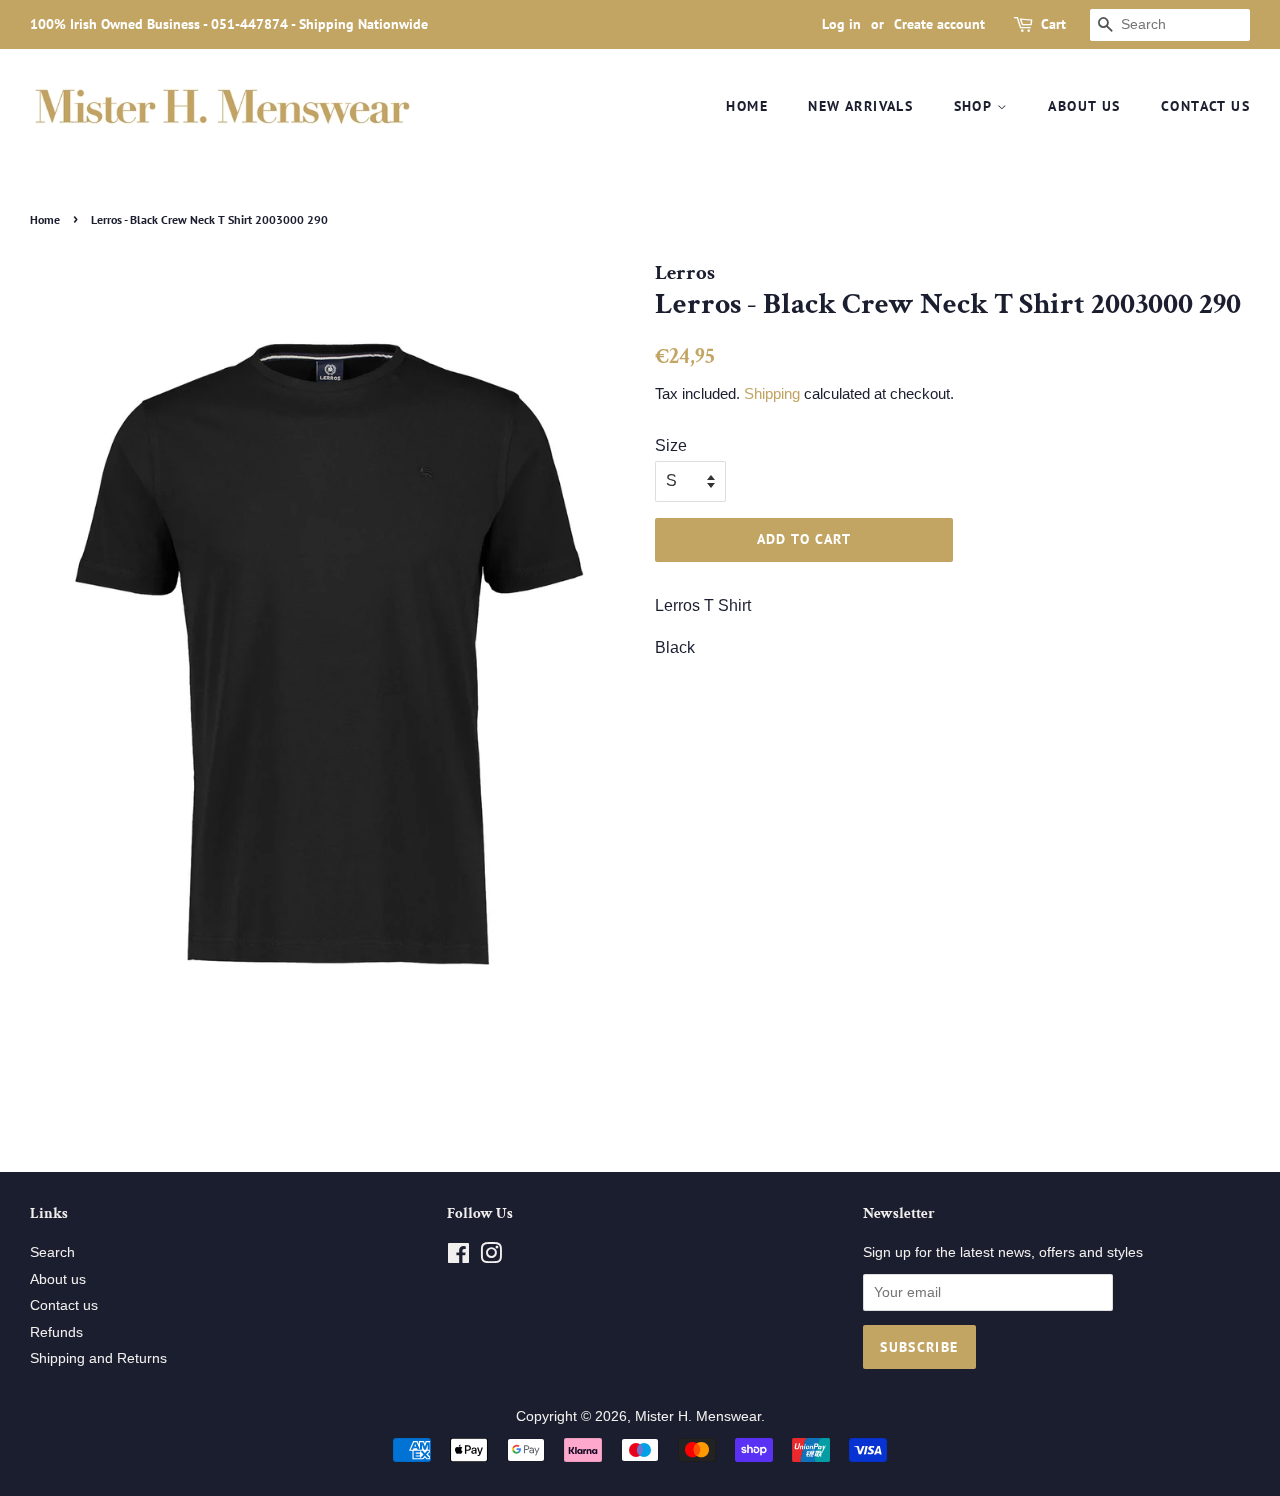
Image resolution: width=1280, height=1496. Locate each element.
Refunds (56, 1332)
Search (52, 1252)
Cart (1053, 24)
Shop (975, 106)
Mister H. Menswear (698, 1416)
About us (1084, 106)
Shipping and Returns (98, 1358)
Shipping (772, 393)
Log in (841, 24)
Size (671, 445)
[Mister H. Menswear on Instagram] (491, 1257)
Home (747, 106)
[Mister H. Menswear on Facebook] (458, 1257)
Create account (939, 24)
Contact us (1205, 106)
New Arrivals (860, 106)
